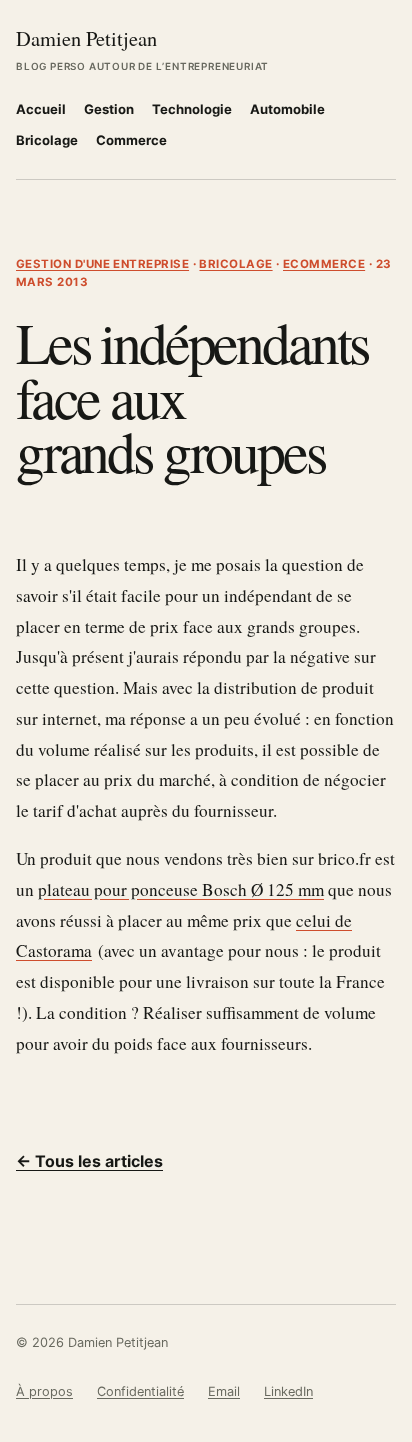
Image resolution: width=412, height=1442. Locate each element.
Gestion (109, 109)
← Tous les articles (89, 1161)
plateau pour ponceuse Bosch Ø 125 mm (181, 889)
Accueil (41, 109)
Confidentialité (140, 1391)
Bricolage (47, 140)
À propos (44, 1391)
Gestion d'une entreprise (102, 264)
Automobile (287, 109)
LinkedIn (288, 1391)
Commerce (131, 140)
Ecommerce (324, 264)
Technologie (192, 109)
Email (224, 1391)
